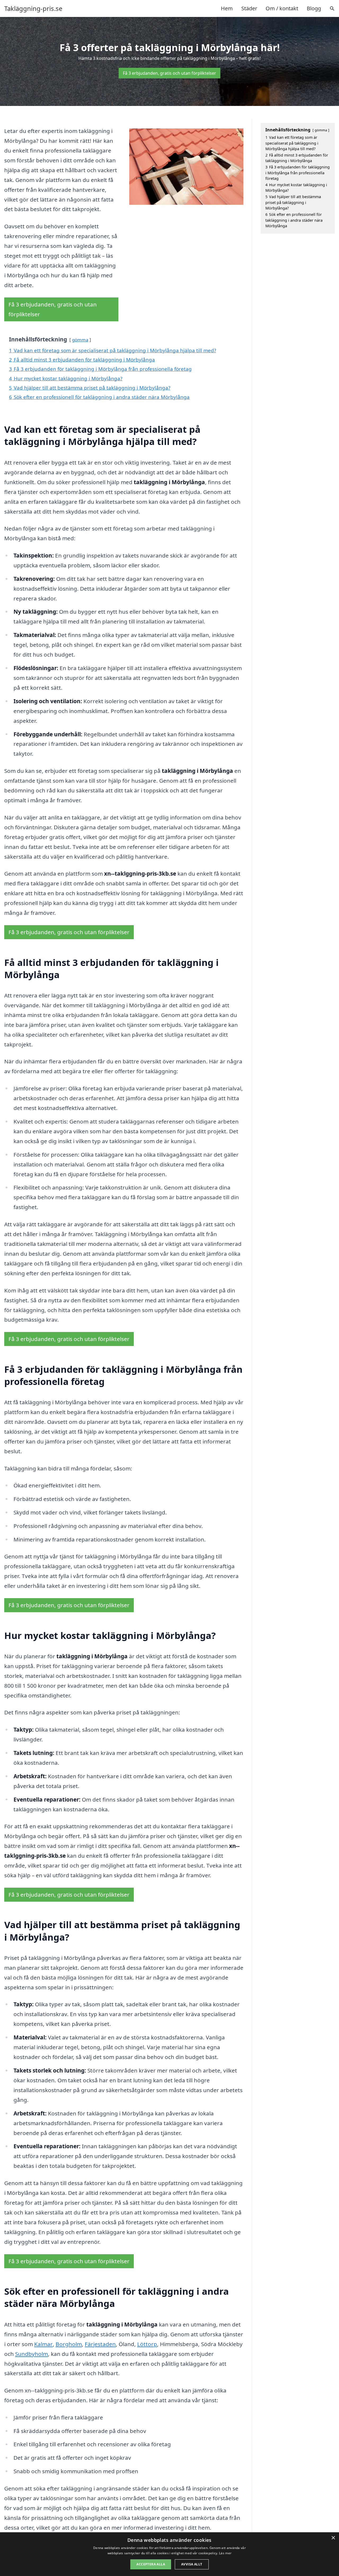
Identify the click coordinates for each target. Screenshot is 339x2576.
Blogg (314, 8)
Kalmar (43, 2344)
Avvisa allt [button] (192, 2564)
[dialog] (169, 2554)
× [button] (333, 2538)
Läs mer (225, 2553)
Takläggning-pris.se (33, 8)
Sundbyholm (32, 2354)
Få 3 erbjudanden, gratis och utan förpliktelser (169, 73)
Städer (249, 8)
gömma (80, 340)
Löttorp (147, 2344)
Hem (227, 8)
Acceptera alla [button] (151, 2564)
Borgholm (69, 2344)
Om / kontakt (282, 8)
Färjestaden (100, 2344)
